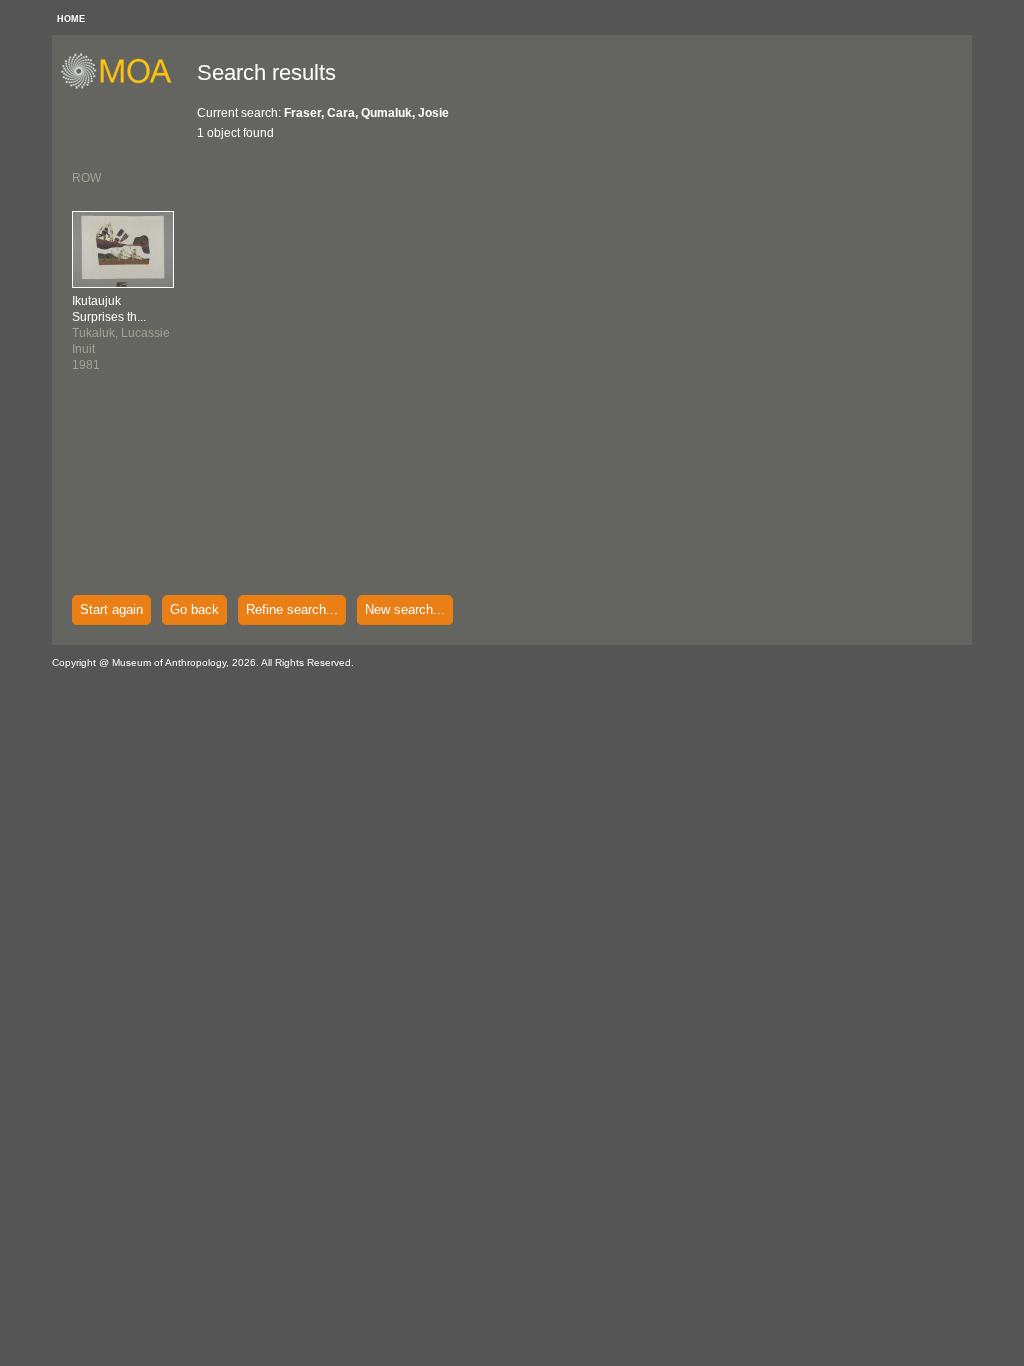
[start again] (123, 86)
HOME (71, 19)
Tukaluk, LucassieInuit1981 (121, 333)
